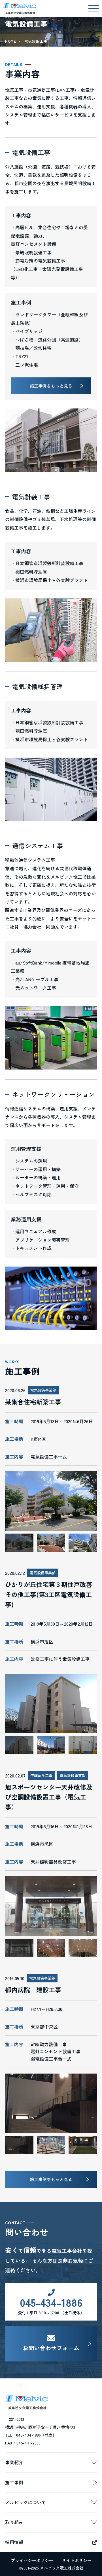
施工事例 (14, 2482)
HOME (11, 41)
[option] (51, 1501)
